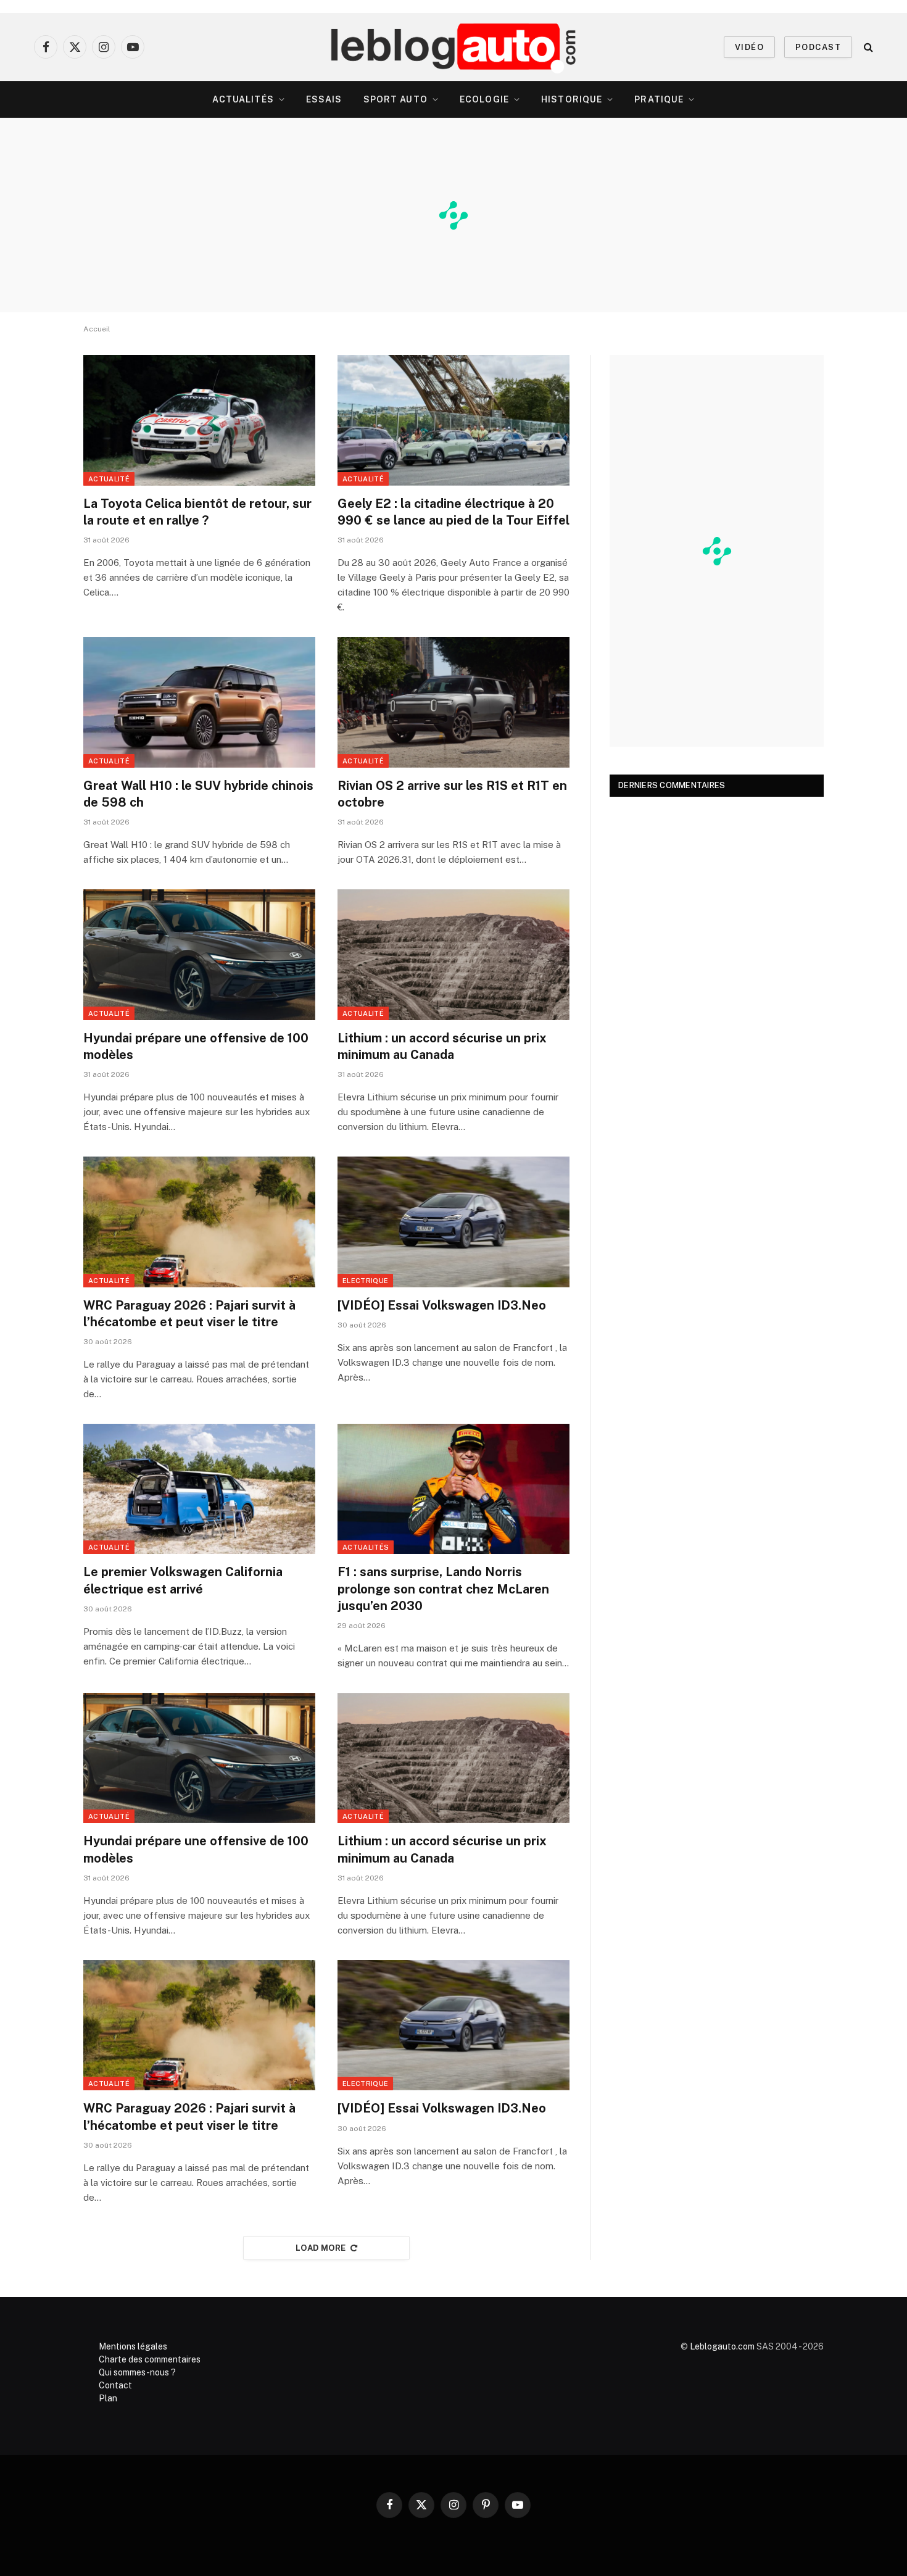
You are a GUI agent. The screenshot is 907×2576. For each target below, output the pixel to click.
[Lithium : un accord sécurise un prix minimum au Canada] (453, 955)
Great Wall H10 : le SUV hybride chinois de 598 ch (198, 794)
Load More (321, 2248)
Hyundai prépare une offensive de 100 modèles (196, 1046)
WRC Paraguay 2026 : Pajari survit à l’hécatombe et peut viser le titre (189, 1314)
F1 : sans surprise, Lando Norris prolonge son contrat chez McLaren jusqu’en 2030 (443, 1589)
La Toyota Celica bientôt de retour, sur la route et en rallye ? (197, 512)
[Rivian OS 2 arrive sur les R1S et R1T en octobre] (453, 702)
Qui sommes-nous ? (137, 2372)
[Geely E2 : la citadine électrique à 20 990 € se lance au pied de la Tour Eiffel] (453, 420)
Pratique (659, 99)
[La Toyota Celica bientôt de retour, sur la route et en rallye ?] (199, 420)
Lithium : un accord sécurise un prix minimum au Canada (442, 1046)
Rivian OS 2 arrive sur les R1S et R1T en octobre (452, 794)
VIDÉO (749, 47)
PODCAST (818, 47)
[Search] (867, 47)
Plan (108, 2398)
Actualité (109, 479)
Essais (324, 99)
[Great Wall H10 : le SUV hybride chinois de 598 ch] (199, 702)
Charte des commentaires (150, 2359)
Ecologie (484, 99)
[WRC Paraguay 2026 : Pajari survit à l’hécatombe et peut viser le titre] (199, 1222)
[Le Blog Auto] (454, 47)
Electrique (365, 1281)
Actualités (243, 99)
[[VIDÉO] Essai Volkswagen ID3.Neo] (453, 1222)
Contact (115, 2385)
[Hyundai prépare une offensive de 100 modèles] (199, 955)
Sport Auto (396, 99)
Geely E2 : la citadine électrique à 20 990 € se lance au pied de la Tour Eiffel (453, 512)
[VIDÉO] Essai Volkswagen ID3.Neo (442, 1305)
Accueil (97, 329)
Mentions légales (133, 2346)
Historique (572, 99)
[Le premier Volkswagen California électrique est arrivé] (199, 1489)
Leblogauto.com (722, 2346)
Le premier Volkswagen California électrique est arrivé (183, 1580)
